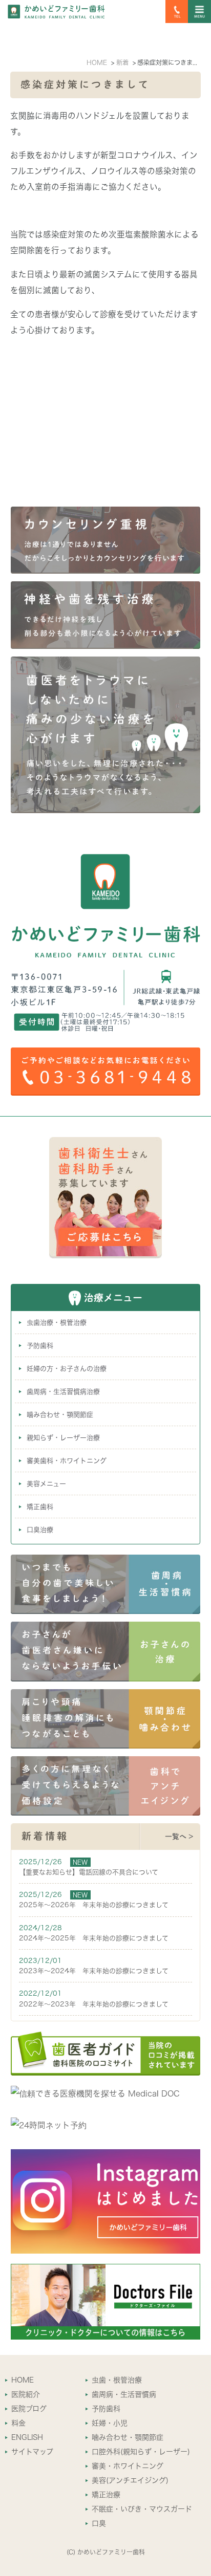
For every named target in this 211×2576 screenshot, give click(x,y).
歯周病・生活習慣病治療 (63, 1392)
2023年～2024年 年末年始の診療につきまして (94, 1971)
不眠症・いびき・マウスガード (142, 2509)
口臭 (99, 2523)
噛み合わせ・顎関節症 (60, 1415)
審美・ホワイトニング (128, 2466)
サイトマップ (32, 2452)
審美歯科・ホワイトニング (67, 1461)
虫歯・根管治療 (117, 2380)
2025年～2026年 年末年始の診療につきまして (94, 1905)
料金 (18, 2423)
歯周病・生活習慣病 (124, 2394)
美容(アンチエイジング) (130, 2480)
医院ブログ (29, 2409)
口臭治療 (40, 1530)
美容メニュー (46, 1484)
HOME (23, 2380)
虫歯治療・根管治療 (57, 1323)
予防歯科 (40, 1346)
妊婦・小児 (110, 2423)
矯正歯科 (40, 1507)
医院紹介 (26, 2394)
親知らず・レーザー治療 (63, 1438)
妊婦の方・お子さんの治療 (67, 1369)
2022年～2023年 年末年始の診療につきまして (94, 2004)
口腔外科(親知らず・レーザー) (141, 2452)
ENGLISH (27, 2437)
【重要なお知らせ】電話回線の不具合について (89, 1872)
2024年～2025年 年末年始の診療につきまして (94, 1938)
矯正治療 (106, 2495)
